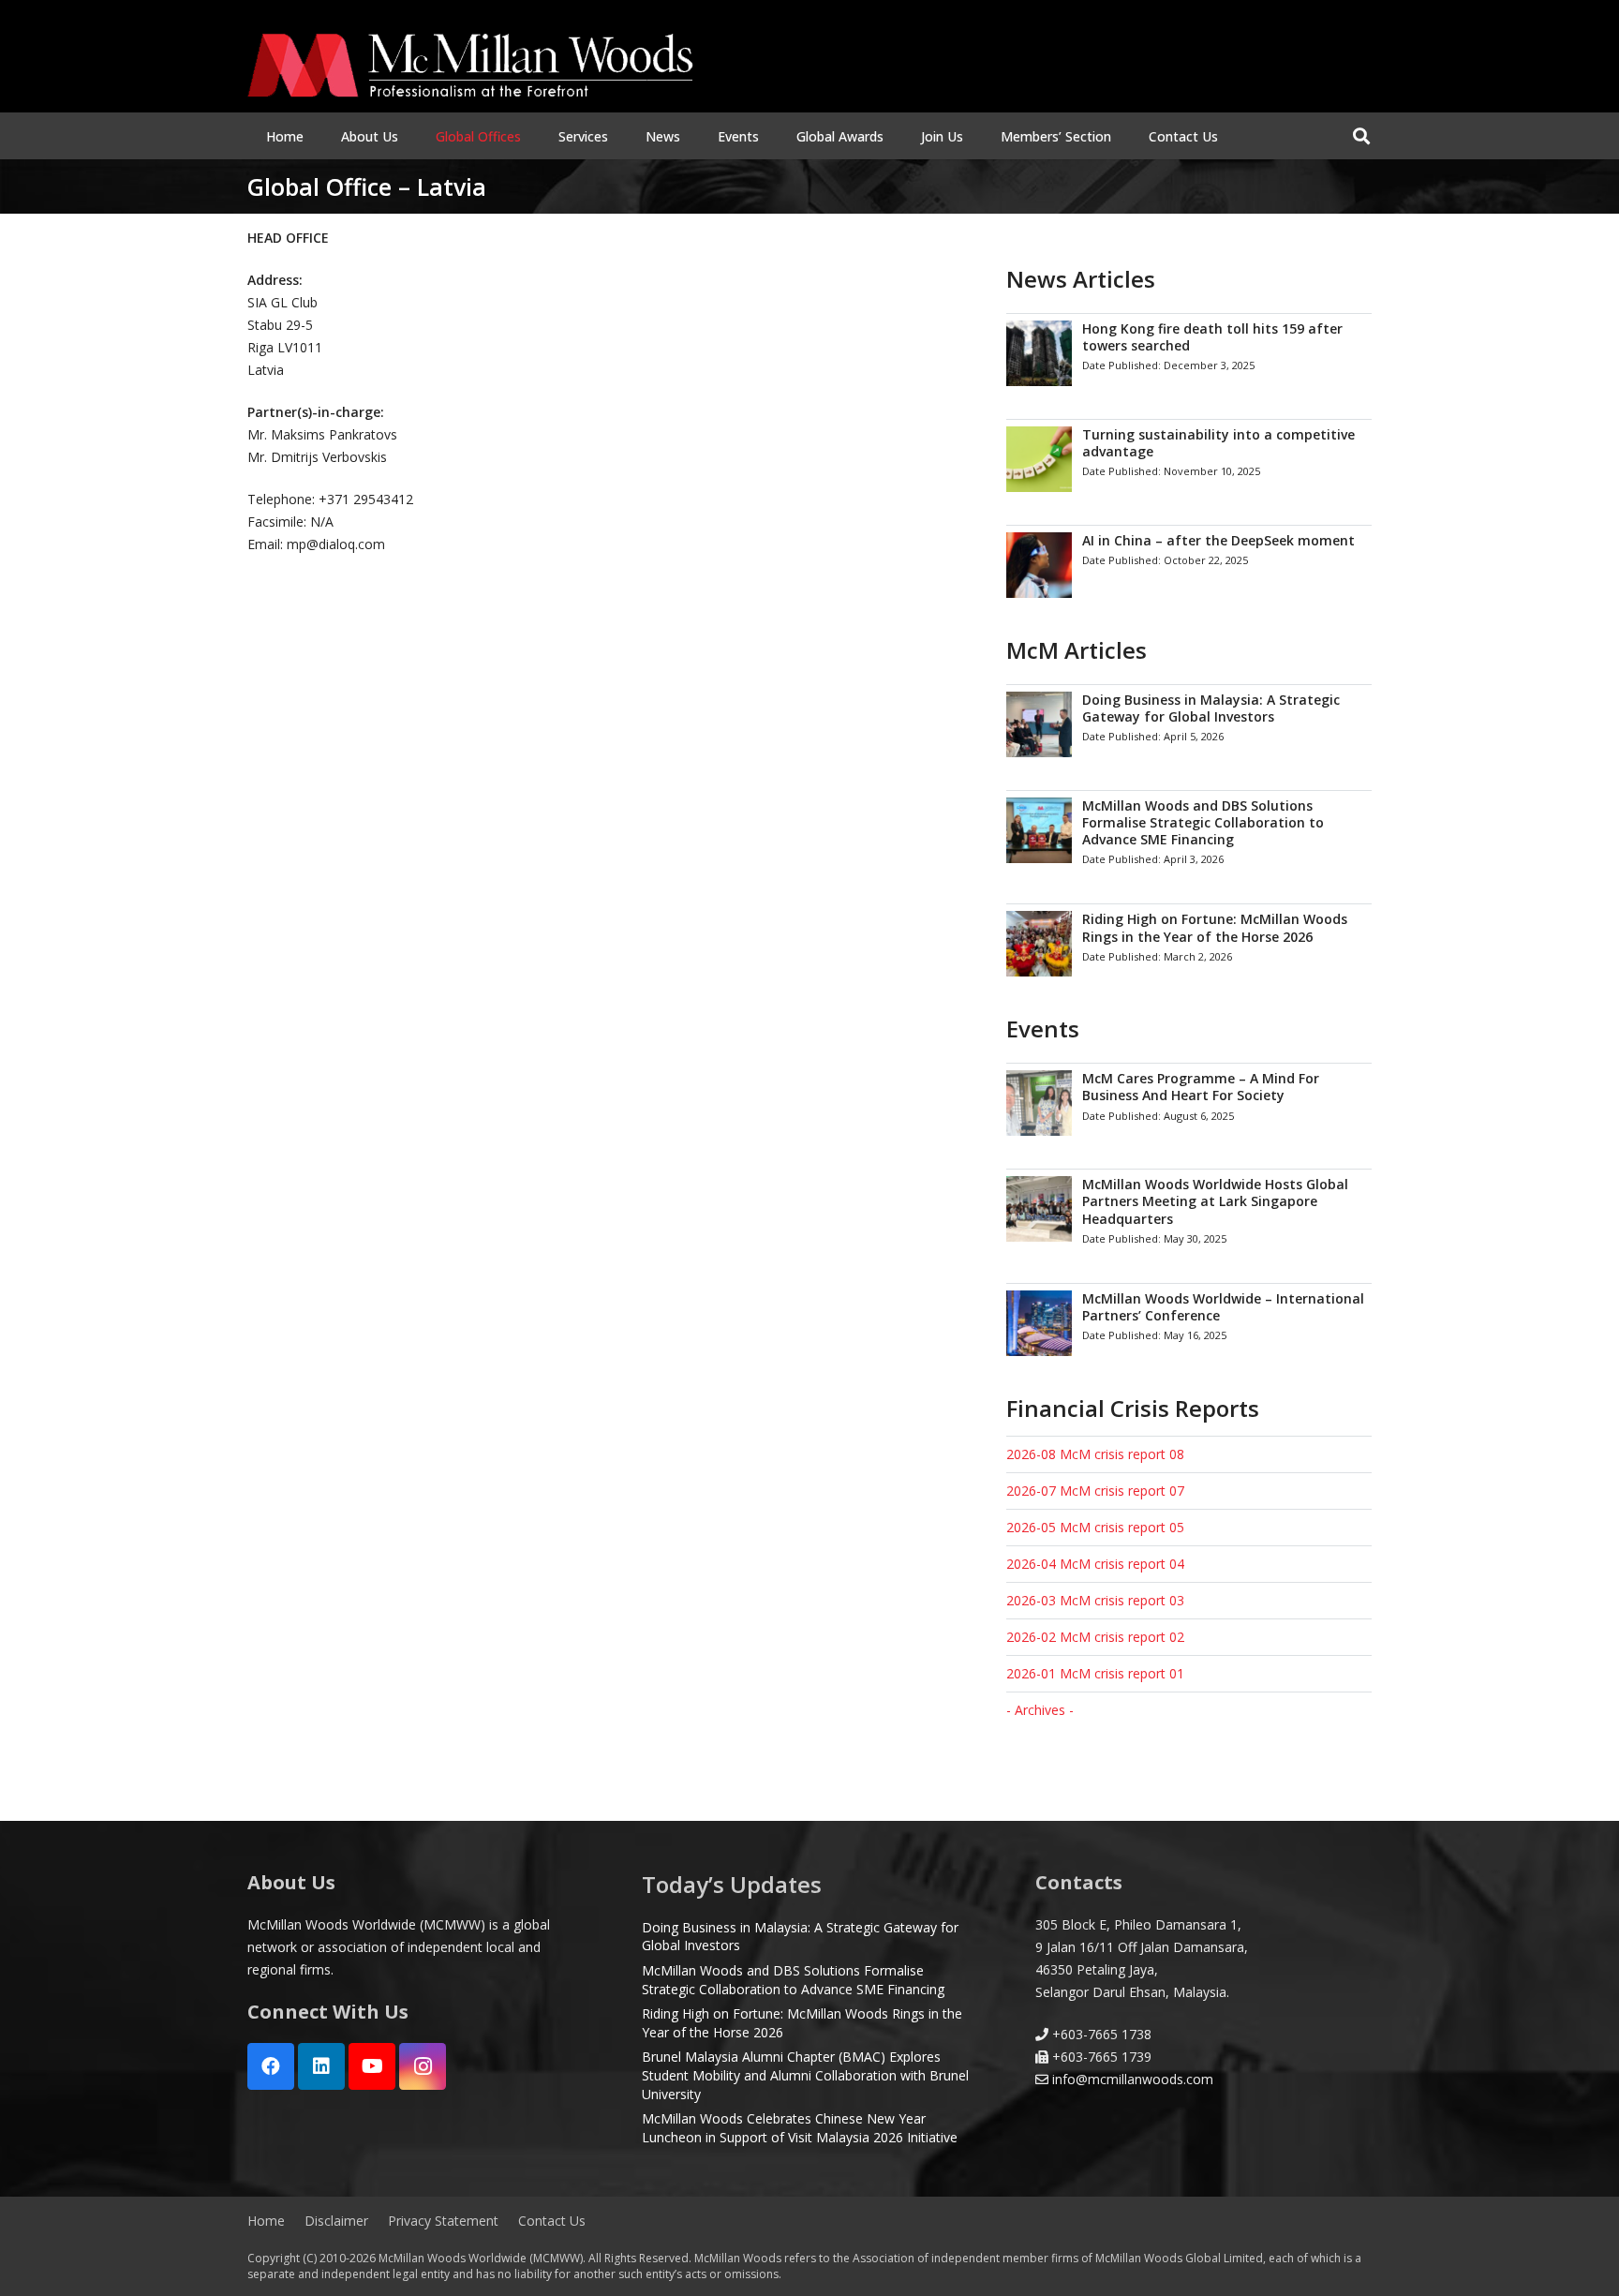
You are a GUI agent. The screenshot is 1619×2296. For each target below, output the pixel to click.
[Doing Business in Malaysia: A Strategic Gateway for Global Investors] (1189, 724)
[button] (410, 136)
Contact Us (552, 2221)
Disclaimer (336, 2221)
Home (266, 2221)
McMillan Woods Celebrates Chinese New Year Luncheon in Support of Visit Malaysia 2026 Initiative (800, 2128)
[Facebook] (271, 2066)
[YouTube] (372, 2066)
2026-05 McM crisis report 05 (1095, 1527)
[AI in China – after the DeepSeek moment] (1189, 565)
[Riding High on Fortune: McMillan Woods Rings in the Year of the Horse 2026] (1189, 943)
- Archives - (1040, 1710)
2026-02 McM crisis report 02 (1095, 1637)
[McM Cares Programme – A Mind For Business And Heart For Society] (1189, 1103)
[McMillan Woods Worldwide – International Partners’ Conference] (1189, 1323)
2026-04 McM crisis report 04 (1095, 1564)
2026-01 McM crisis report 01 (1095, 1673)
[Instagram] (423, 2066)
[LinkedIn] (321, 2066)
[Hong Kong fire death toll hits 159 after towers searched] (1189, 353)
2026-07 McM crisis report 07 (1095, 1491)
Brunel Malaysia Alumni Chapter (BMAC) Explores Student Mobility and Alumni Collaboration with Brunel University (805, 2075)
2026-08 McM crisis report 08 (1095, 1454)
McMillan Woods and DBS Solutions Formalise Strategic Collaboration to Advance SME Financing (793, 1980)
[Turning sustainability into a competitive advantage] (1189, 459)
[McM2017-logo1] (470, 66)
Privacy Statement (443, 2221)
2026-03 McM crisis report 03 (1095, 1600)
